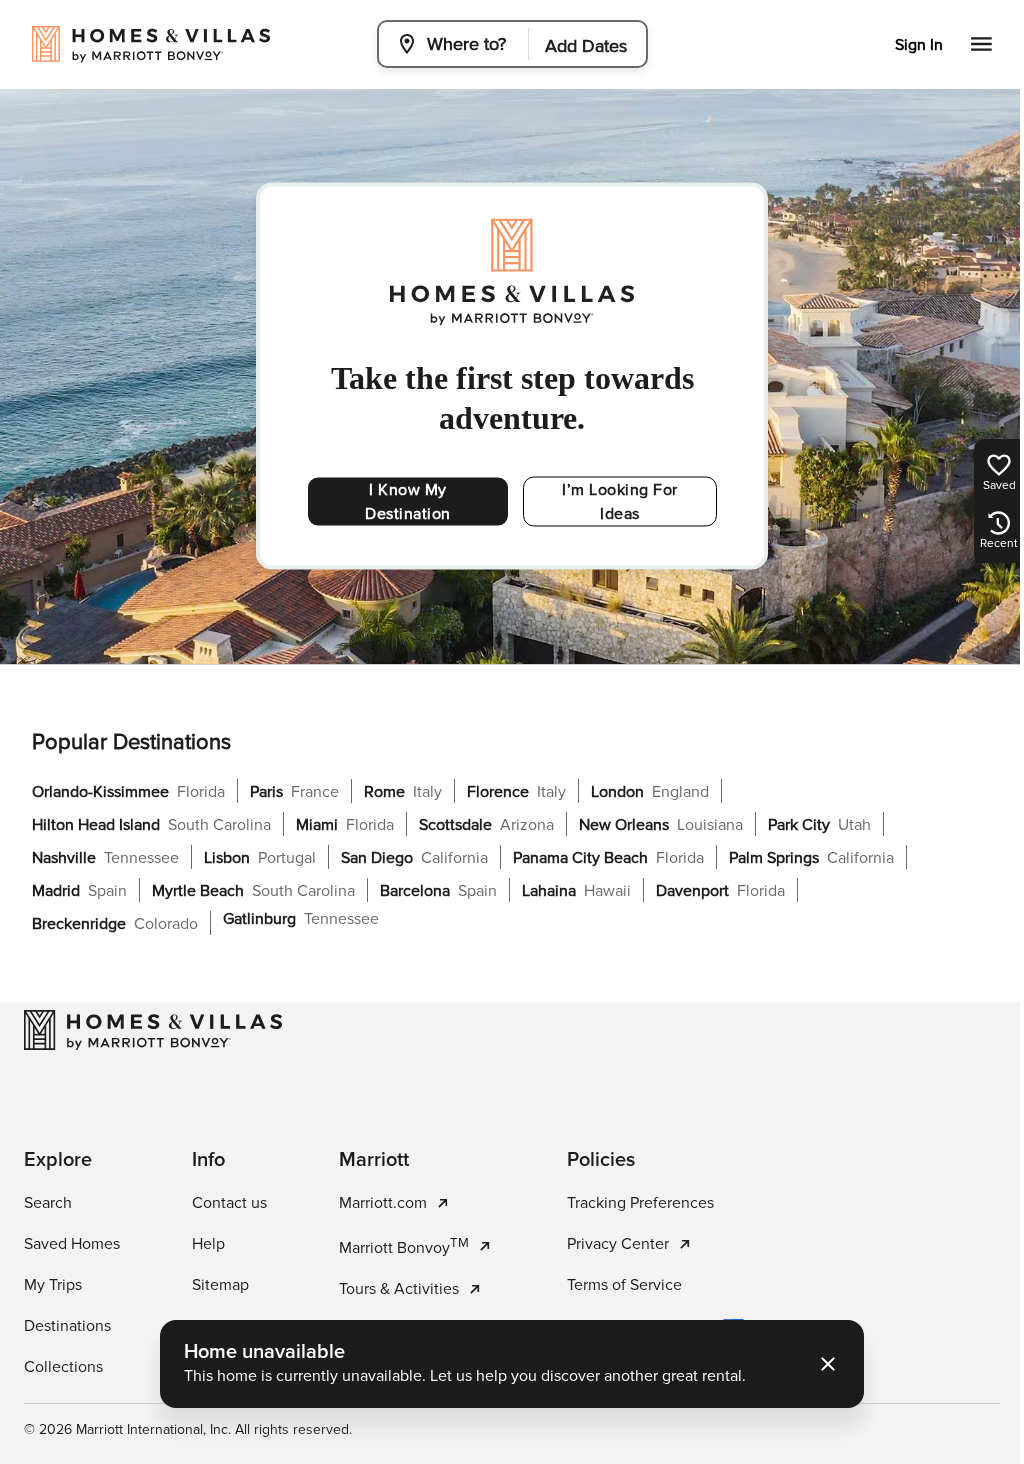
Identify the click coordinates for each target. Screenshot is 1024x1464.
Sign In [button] (904, 45)
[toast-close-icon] (821, 1364)
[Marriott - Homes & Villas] (153, 1030)
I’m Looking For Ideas (620, 502)
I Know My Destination (408, 502)
